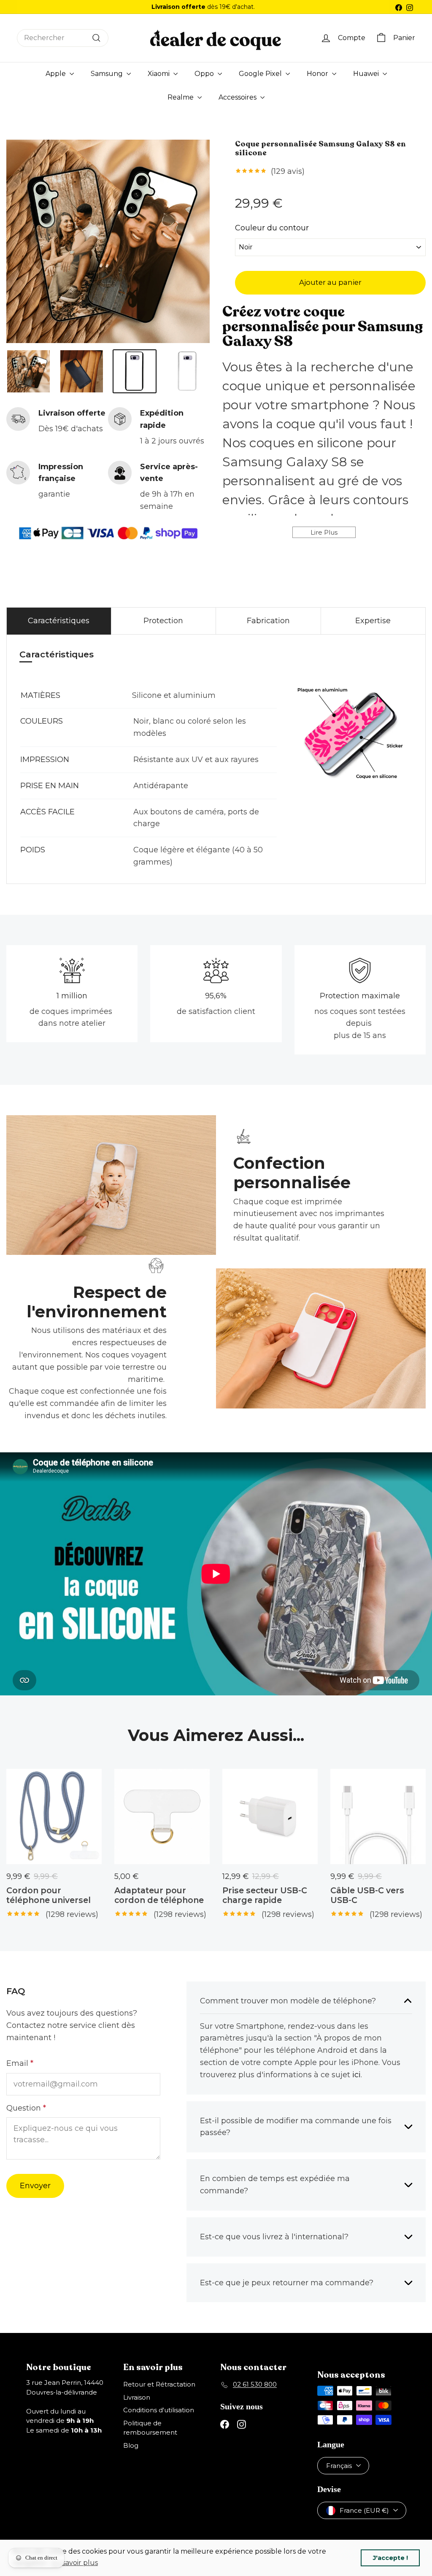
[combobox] (63, 38)
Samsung (108, 74)
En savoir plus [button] (75, 2563)
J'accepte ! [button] (390, 2558)
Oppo (205, 74)
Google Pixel (261, 74)
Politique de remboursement (150, 2428)
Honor (318, 74)
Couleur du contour (272, 229)
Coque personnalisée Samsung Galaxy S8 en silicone (320, 149)
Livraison (137, 2397)
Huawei (367, 74)
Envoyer (35, 2186)
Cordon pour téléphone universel (49, 1895)
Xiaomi (159, 74)
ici (356, 2075)
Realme (181, 97)
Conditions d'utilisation (159, 2410)
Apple (57, 74)
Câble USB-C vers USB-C (367, 1895)
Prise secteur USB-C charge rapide (265, 1895)
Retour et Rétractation (159, 2384)
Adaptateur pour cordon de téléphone (159, 1895)
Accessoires (238, 97)
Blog (131, 2445)
